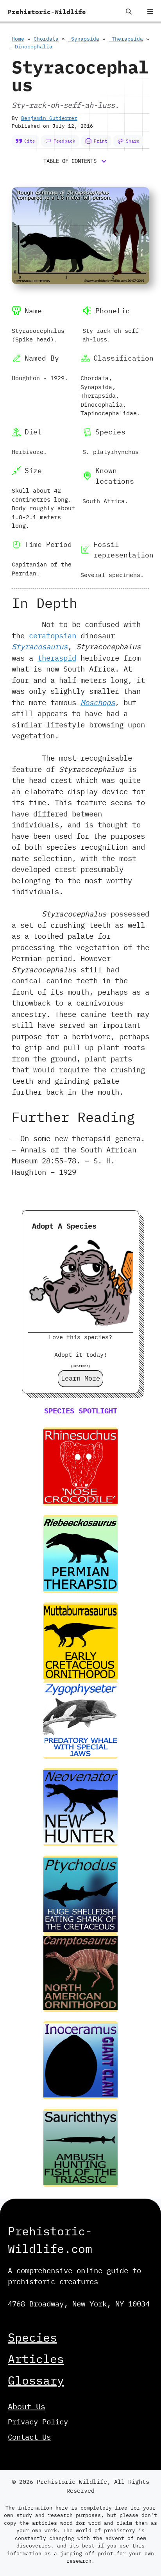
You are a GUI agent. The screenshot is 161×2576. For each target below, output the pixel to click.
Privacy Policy (38, 2422)
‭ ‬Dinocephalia (32, 47)
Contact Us (29, 2437)
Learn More (80, 1378)
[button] (129, 12)
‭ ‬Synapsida (84, 39)
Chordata (46, 39)
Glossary (36, 2380)
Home (18, 39)
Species (32, 2337)
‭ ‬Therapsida (126, 39)
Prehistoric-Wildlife (47, 12)
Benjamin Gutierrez (49, 118)
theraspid (57, 658)
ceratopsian (53, 636)
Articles (36, 2359)
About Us (27, 2406)
